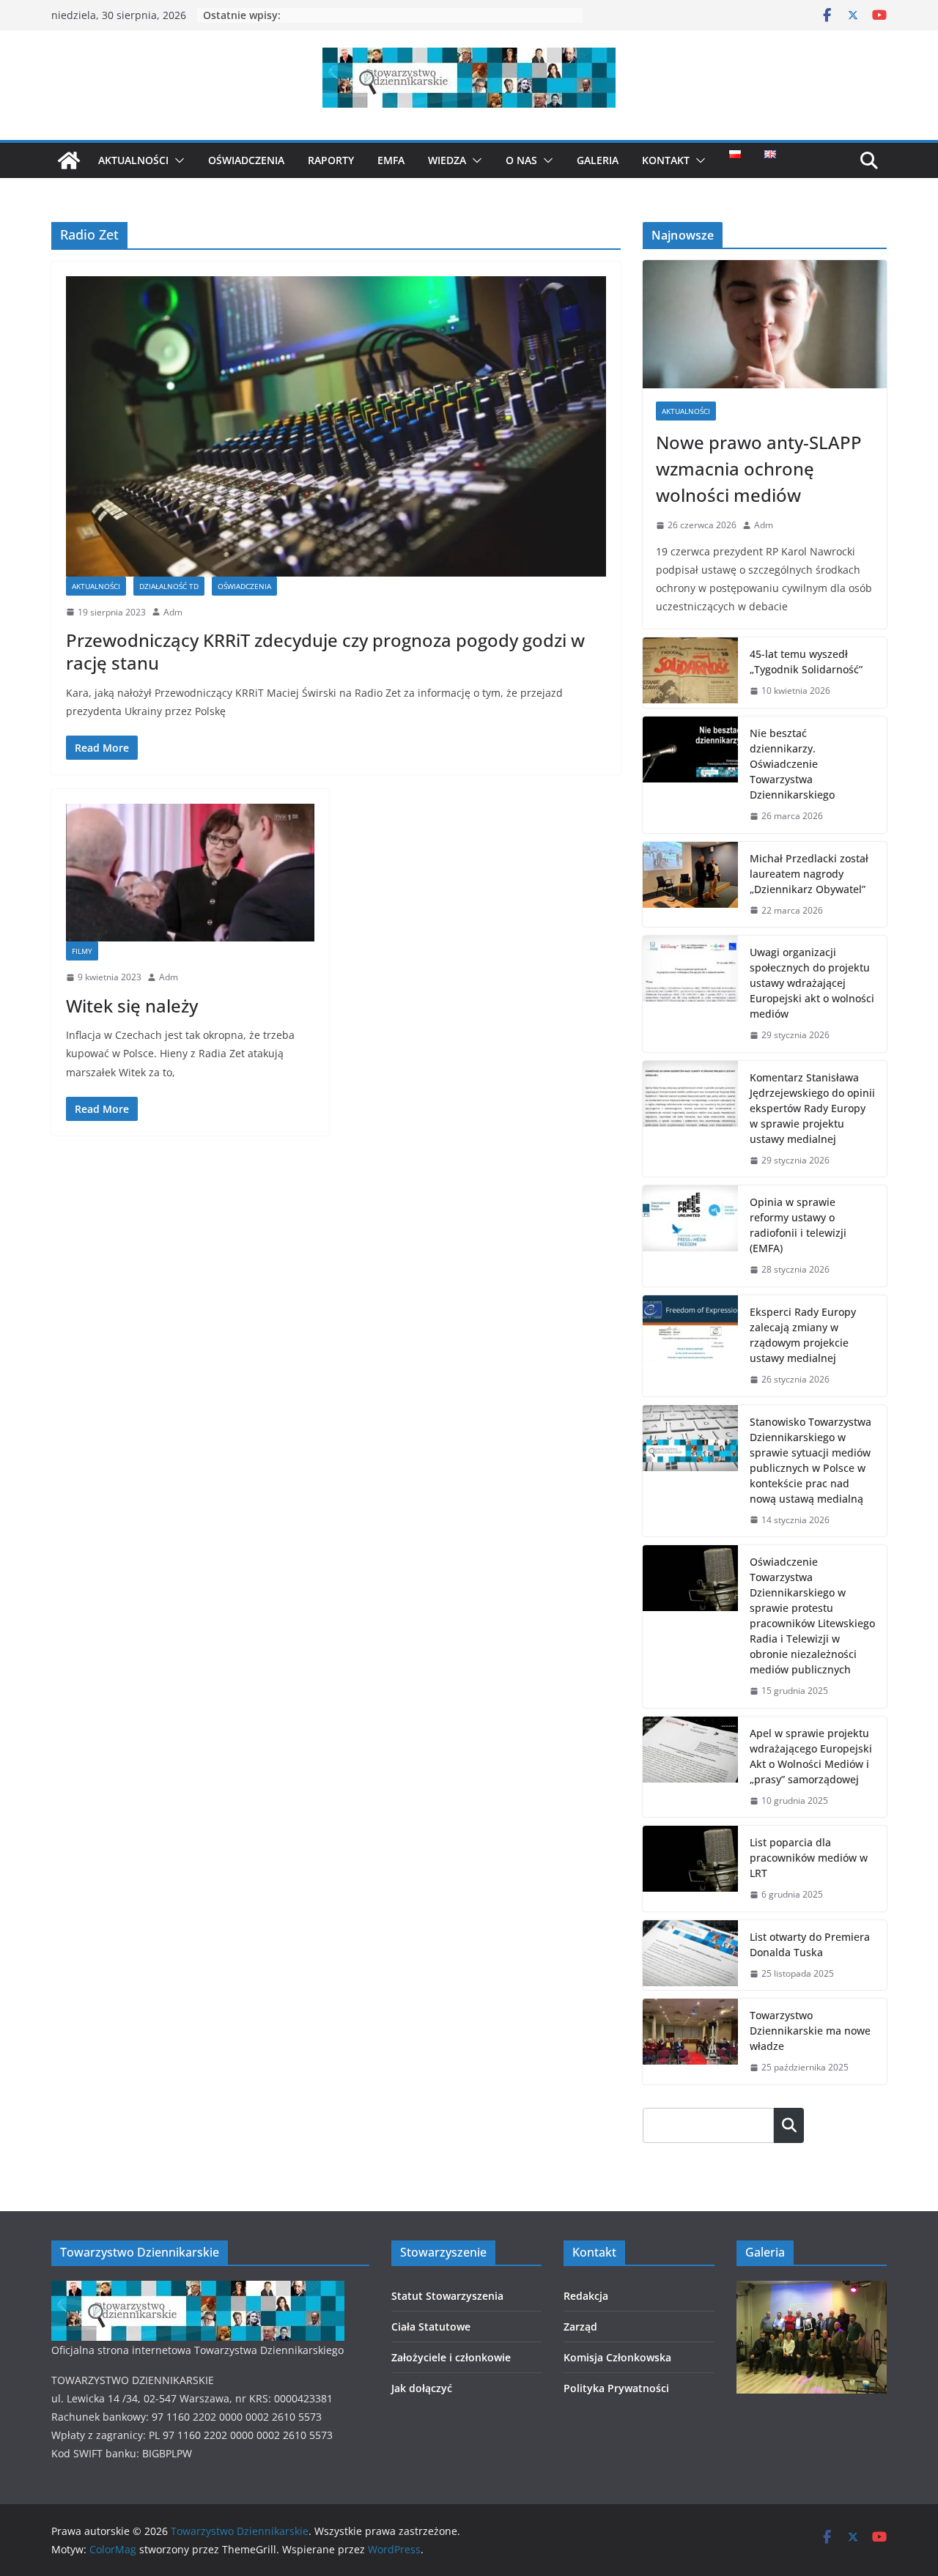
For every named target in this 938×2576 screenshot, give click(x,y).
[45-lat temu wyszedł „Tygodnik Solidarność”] (690, 673)
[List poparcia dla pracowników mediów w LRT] (690, 1869)
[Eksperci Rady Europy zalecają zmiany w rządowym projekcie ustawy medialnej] (690, 1346)
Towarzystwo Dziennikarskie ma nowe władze (810, 2031)
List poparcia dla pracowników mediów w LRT (809, 1858)
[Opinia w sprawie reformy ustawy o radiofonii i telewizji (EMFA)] (690, 1236)
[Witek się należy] (190, 873)
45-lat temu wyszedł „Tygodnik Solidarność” (806, 662)
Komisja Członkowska (617, 2357)
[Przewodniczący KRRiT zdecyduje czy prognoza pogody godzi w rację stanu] (336, 426)
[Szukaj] (789, 2125)
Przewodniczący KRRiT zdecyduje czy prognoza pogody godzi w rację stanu (325, 651)
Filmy (82, 951)
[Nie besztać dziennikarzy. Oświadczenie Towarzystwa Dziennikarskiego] (690, 775)
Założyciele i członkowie (451, 2357)
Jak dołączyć (422, 2388)
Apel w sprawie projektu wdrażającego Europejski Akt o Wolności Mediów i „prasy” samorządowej (811, 1756)
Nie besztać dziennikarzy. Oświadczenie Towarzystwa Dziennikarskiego (792, 764)
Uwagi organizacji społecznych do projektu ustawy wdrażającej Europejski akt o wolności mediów (812, 983)
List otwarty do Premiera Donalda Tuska (810, 1944)
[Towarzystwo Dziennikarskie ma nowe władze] (690, 2042)
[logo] (198, 2290)
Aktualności (133, 160)
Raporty (331, 160)
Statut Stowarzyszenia (447, 2296)
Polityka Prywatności (616, 2388)
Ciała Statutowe (431, 2327)
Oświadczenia (246, 160)
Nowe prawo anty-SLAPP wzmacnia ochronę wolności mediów (759, 469)
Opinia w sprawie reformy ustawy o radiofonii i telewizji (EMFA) (798, 1225)
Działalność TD (169, 586)
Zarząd (580, 2327)
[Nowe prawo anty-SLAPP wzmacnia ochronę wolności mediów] (765, 324)
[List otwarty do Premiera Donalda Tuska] (690, 1955)
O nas (521, 160)
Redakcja (586, 2296)
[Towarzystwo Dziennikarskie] (69, 160)
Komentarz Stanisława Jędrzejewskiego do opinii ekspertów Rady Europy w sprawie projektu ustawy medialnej (812, 1108)
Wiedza (447, 160)
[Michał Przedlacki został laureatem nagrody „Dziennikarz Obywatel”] (690, 885)
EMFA (391, 160)
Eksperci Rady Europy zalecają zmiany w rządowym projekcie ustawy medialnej (803, 1335)
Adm (173, 612)
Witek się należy (132, 1006)
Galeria (598, 160)
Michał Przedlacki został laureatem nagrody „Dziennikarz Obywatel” (809, 874)
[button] (177, 160)
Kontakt (666, 160)
